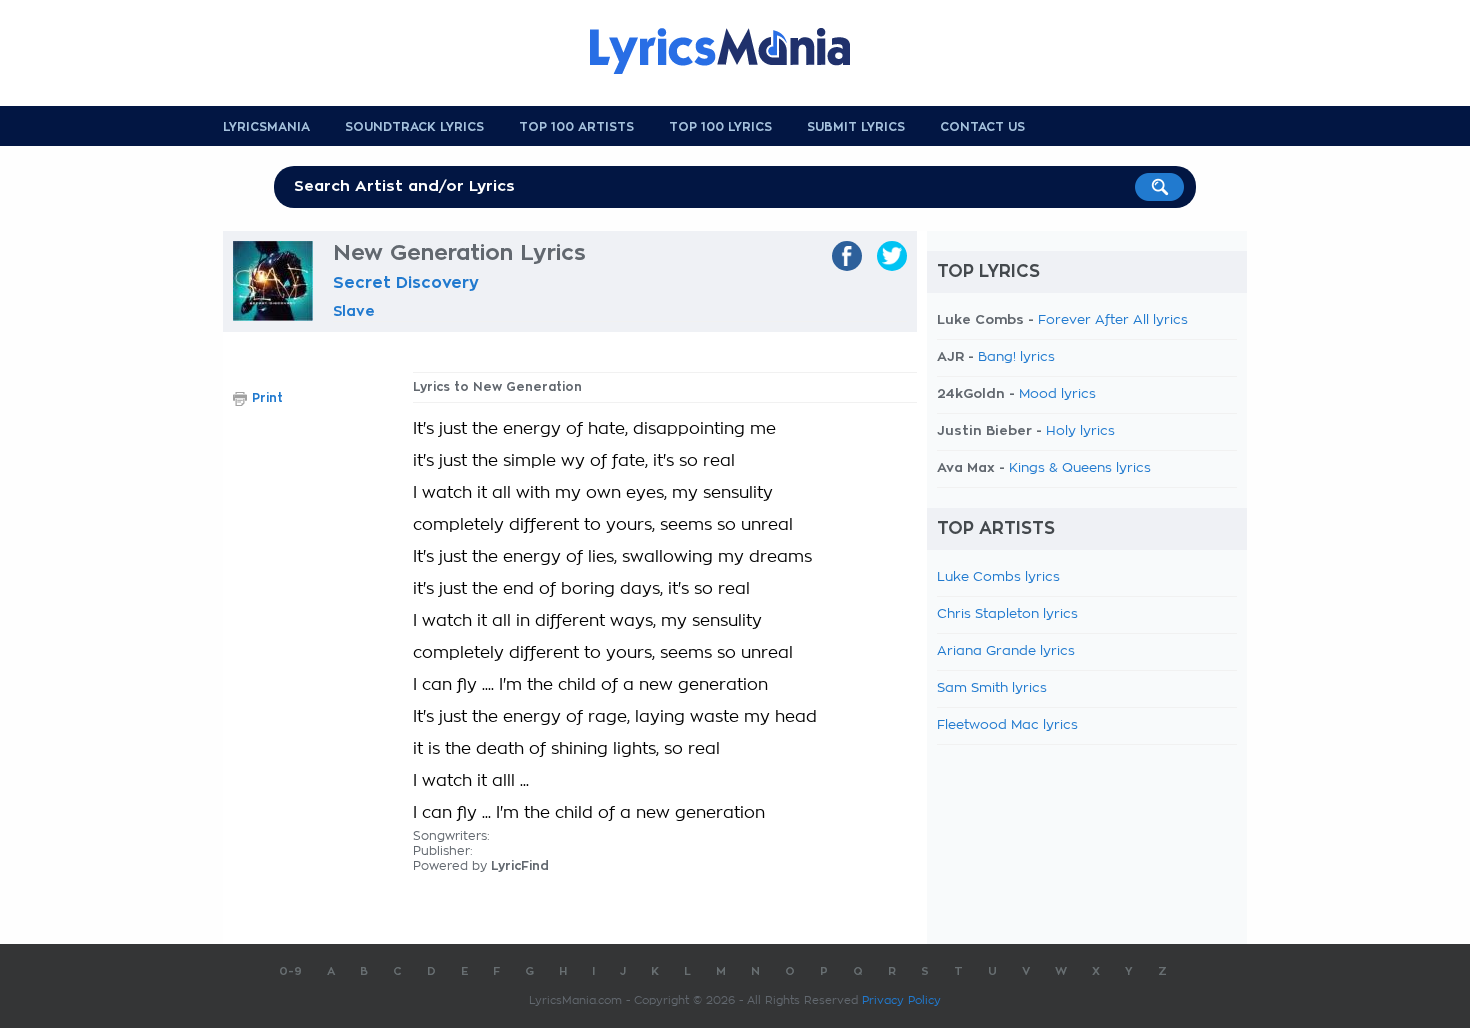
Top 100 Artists (576, 127)
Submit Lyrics (856, 127)
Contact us (982, 127)
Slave (354, 311)
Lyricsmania (266, 127)
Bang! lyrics (1016, 357)
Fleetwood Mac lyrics (1007, 725)
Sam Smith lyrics (992, 688)
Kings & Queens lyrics (1080, 468)
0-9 (290, 971)
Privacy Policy (901, 1000)
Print (267, 398)
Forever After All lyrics (1113, 320)
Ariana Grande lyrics (1006, 651)
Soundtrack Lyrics (414, 127)
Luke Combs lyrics (998, 577)
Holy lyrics (1080, 431)
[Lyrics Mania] (735, 51)
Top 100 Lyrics (720, 127)
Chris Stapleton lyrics (1007, 614)
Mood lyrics (1057, 394)
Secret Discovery (406, 283)
